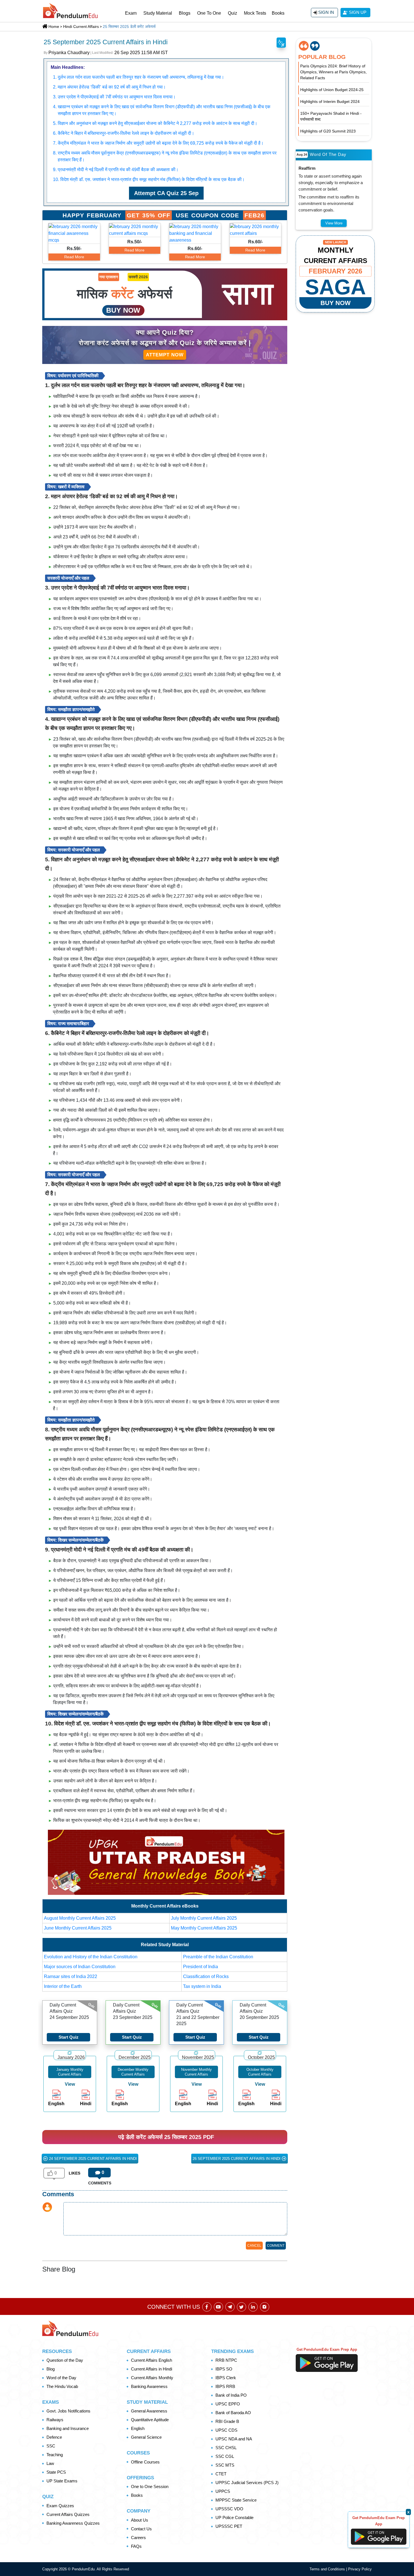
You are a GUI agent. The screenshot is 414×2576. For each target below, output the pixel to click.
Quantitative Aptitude (150, 2420)
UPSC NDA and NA (234, 2439)
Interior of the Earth (63, 1986)
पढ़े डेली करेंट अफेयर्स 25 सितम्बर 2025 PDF (166, 2137)
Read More (74, 257)
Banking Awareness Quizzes (73, 2523)
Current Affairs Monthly (152, 2378)
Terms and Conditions (328, 2569)
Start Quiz (69, 2037)
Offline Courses (145, 2462)
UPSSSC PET (229, 2526)
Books (278, 13)
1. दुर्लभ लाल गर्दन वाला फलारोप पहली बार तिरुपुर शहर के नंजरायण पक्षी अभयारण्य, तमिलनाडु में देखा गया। (139, 77)
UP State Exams (62, 2481)
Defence (54, 2437)
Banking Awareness (149, 2386)
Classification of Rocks (206, 1976)
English (138, 2428)
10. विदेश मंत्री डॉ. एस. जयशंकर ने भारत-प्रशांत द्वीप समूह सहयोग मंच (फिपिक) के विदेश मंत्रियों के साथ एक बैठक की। (149, 179)
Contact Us (141, 2529)
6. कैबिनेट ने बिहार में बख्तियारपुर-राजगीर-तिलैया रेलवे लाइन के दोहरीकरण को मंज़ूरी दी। (124, 133)
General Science (146, 2437)
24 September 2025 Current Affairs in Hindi (92, 2159)
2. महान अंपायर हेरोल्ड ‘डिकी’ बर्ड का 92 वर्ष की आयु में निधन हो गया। (109, 87)
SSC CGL (225, 2456)
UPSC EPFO (228, 2404)
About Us (140, 2520)
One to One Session (150, 2486)
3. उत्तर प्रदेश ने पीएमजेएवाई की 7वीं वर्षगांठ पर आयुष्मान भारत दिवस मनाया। (114, 97)
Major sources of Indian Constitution (80, 1967)
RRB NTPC (226, 2360)
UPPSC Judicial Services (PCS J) (247, 2483)
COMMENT (276, 2246)
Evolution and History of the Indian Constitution (91, 1957)
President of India (201, 1967)
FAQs (136, 2546)
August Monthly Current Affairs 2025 (80, 1918)
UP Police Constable (234, 2517)
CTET (221, 2474)
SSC (51, 2446)
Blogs (185, 13)
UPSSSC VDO (229, 2509)
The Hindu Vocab (62, 2386)
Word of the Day (61, 2378)
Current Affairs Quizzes (68, 2514)
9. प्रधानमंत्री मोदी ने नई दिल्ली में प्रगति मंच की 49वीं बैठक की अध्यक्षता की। (116, 170)
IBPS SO (224, 2369)
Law (50, 2463)
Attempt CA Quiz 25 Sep (166, 193)
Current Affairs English (152, 2360)
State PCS (56, 2472)
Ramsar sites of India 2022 (71, 1976)
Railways (55, 2420)
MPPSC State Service (236, 2500)
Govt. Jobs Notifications (68, 2411)
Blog (51, 2369)
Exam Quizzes (60, 2506)
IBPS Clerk (226, 2378)
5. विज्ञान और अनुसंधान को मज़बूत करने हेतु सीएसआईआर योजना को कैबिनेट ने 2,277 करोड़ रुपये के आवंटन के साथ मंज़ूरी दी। (155, 123)
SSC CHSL (226, 2448)
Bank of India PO (231, 2395)
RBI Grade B (227, 2421)
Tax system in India (202, 1986)
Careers (138, 2538)
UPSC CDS (226, 2430)
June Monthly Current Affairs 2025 (78, 1928)
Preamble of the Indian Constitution (218, 1957)
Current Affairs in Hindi (152, 2369)
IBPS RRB (225, 2386)
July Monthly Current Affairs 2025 (204, 1918)
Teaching (55, 2455)
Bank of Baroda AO (233, 2413)
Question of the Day (65, 2360)
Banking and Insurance (68, 2428)
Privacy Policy (360, 2569)
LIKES (74, 2173)
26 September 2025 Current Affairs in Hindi (237, 2159)
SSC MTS (225, 2465)
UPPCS (223, 2491)
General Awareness (149, 2411)
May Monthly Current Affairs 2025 (204, 1928)
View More (334, 223)
